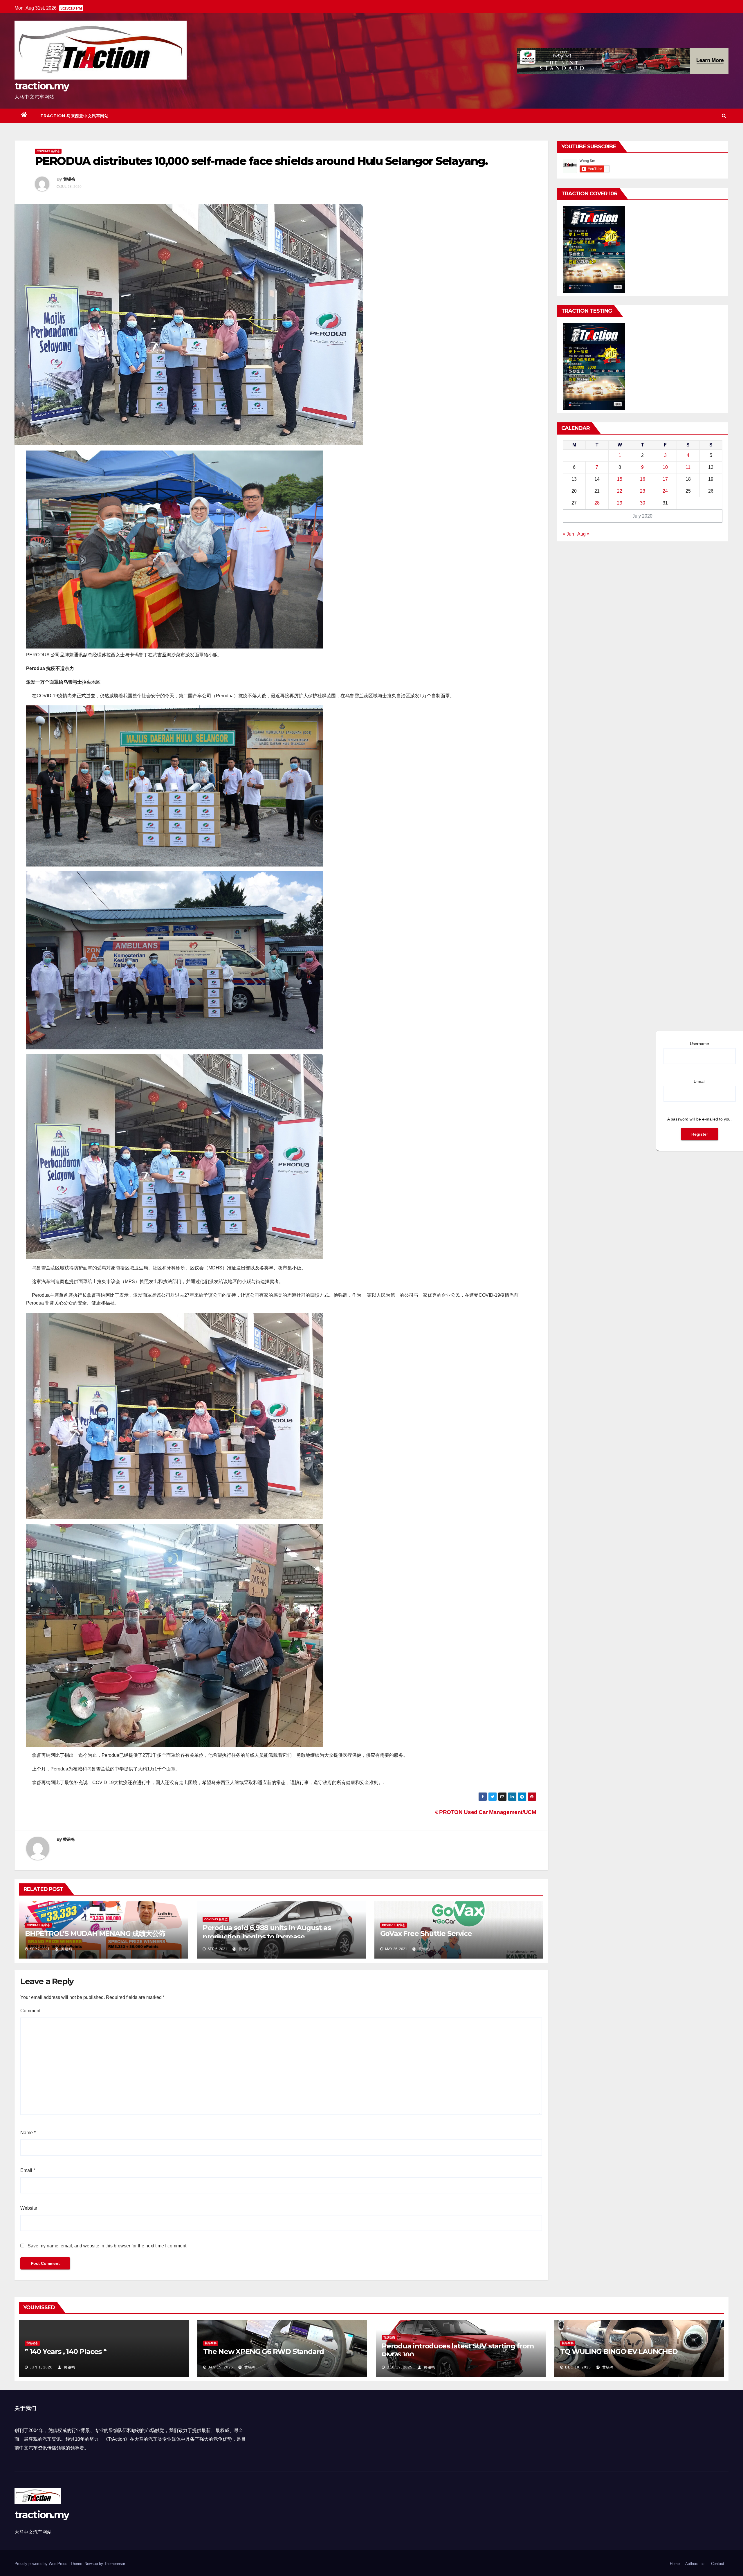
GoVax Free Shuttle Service (426, 1933)
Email (28, 2170)
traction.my (42, 86)
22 (620, 491)
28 (597, 503)
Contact (718, 2564)
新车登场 (211, 2343)
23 (643, 491)
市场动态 (32, 2343)
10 (665, 467)
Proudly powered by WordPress (42, 2564)
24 (665, 491)
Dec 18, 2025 (578, 2367)
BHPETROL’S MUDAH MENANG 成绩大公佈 (95, 1933)
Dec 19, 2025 (400, 2367)
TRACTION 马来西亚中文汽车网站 (75, 116)
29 (620, 503)
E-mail (699, 1081)
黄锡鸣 (69, 179)
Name (28, 2133)
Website (29, 2208)
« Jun (568, 534)
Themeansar (114, 2564)
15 (620, 479)
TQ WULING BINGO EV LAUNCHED (619, 2351)
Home (675, 2564)
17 (665, 479)
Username (699, 1044)
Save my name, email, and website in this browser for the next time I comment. (108, 2246)
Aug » (583, 534)
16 (643, 479)
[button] (724, 116)
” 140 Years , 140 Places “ (66, 2351)
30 (643, 503)
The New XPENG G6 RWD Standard (264, 2351)
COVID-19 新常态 (48, 151)
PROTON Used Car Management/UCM (487, 1812)
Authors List (695, 2564)
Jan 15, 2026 (221, 2367)
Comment (30, 2011)
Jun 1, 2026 (41, 2367)
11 (688, 467)
